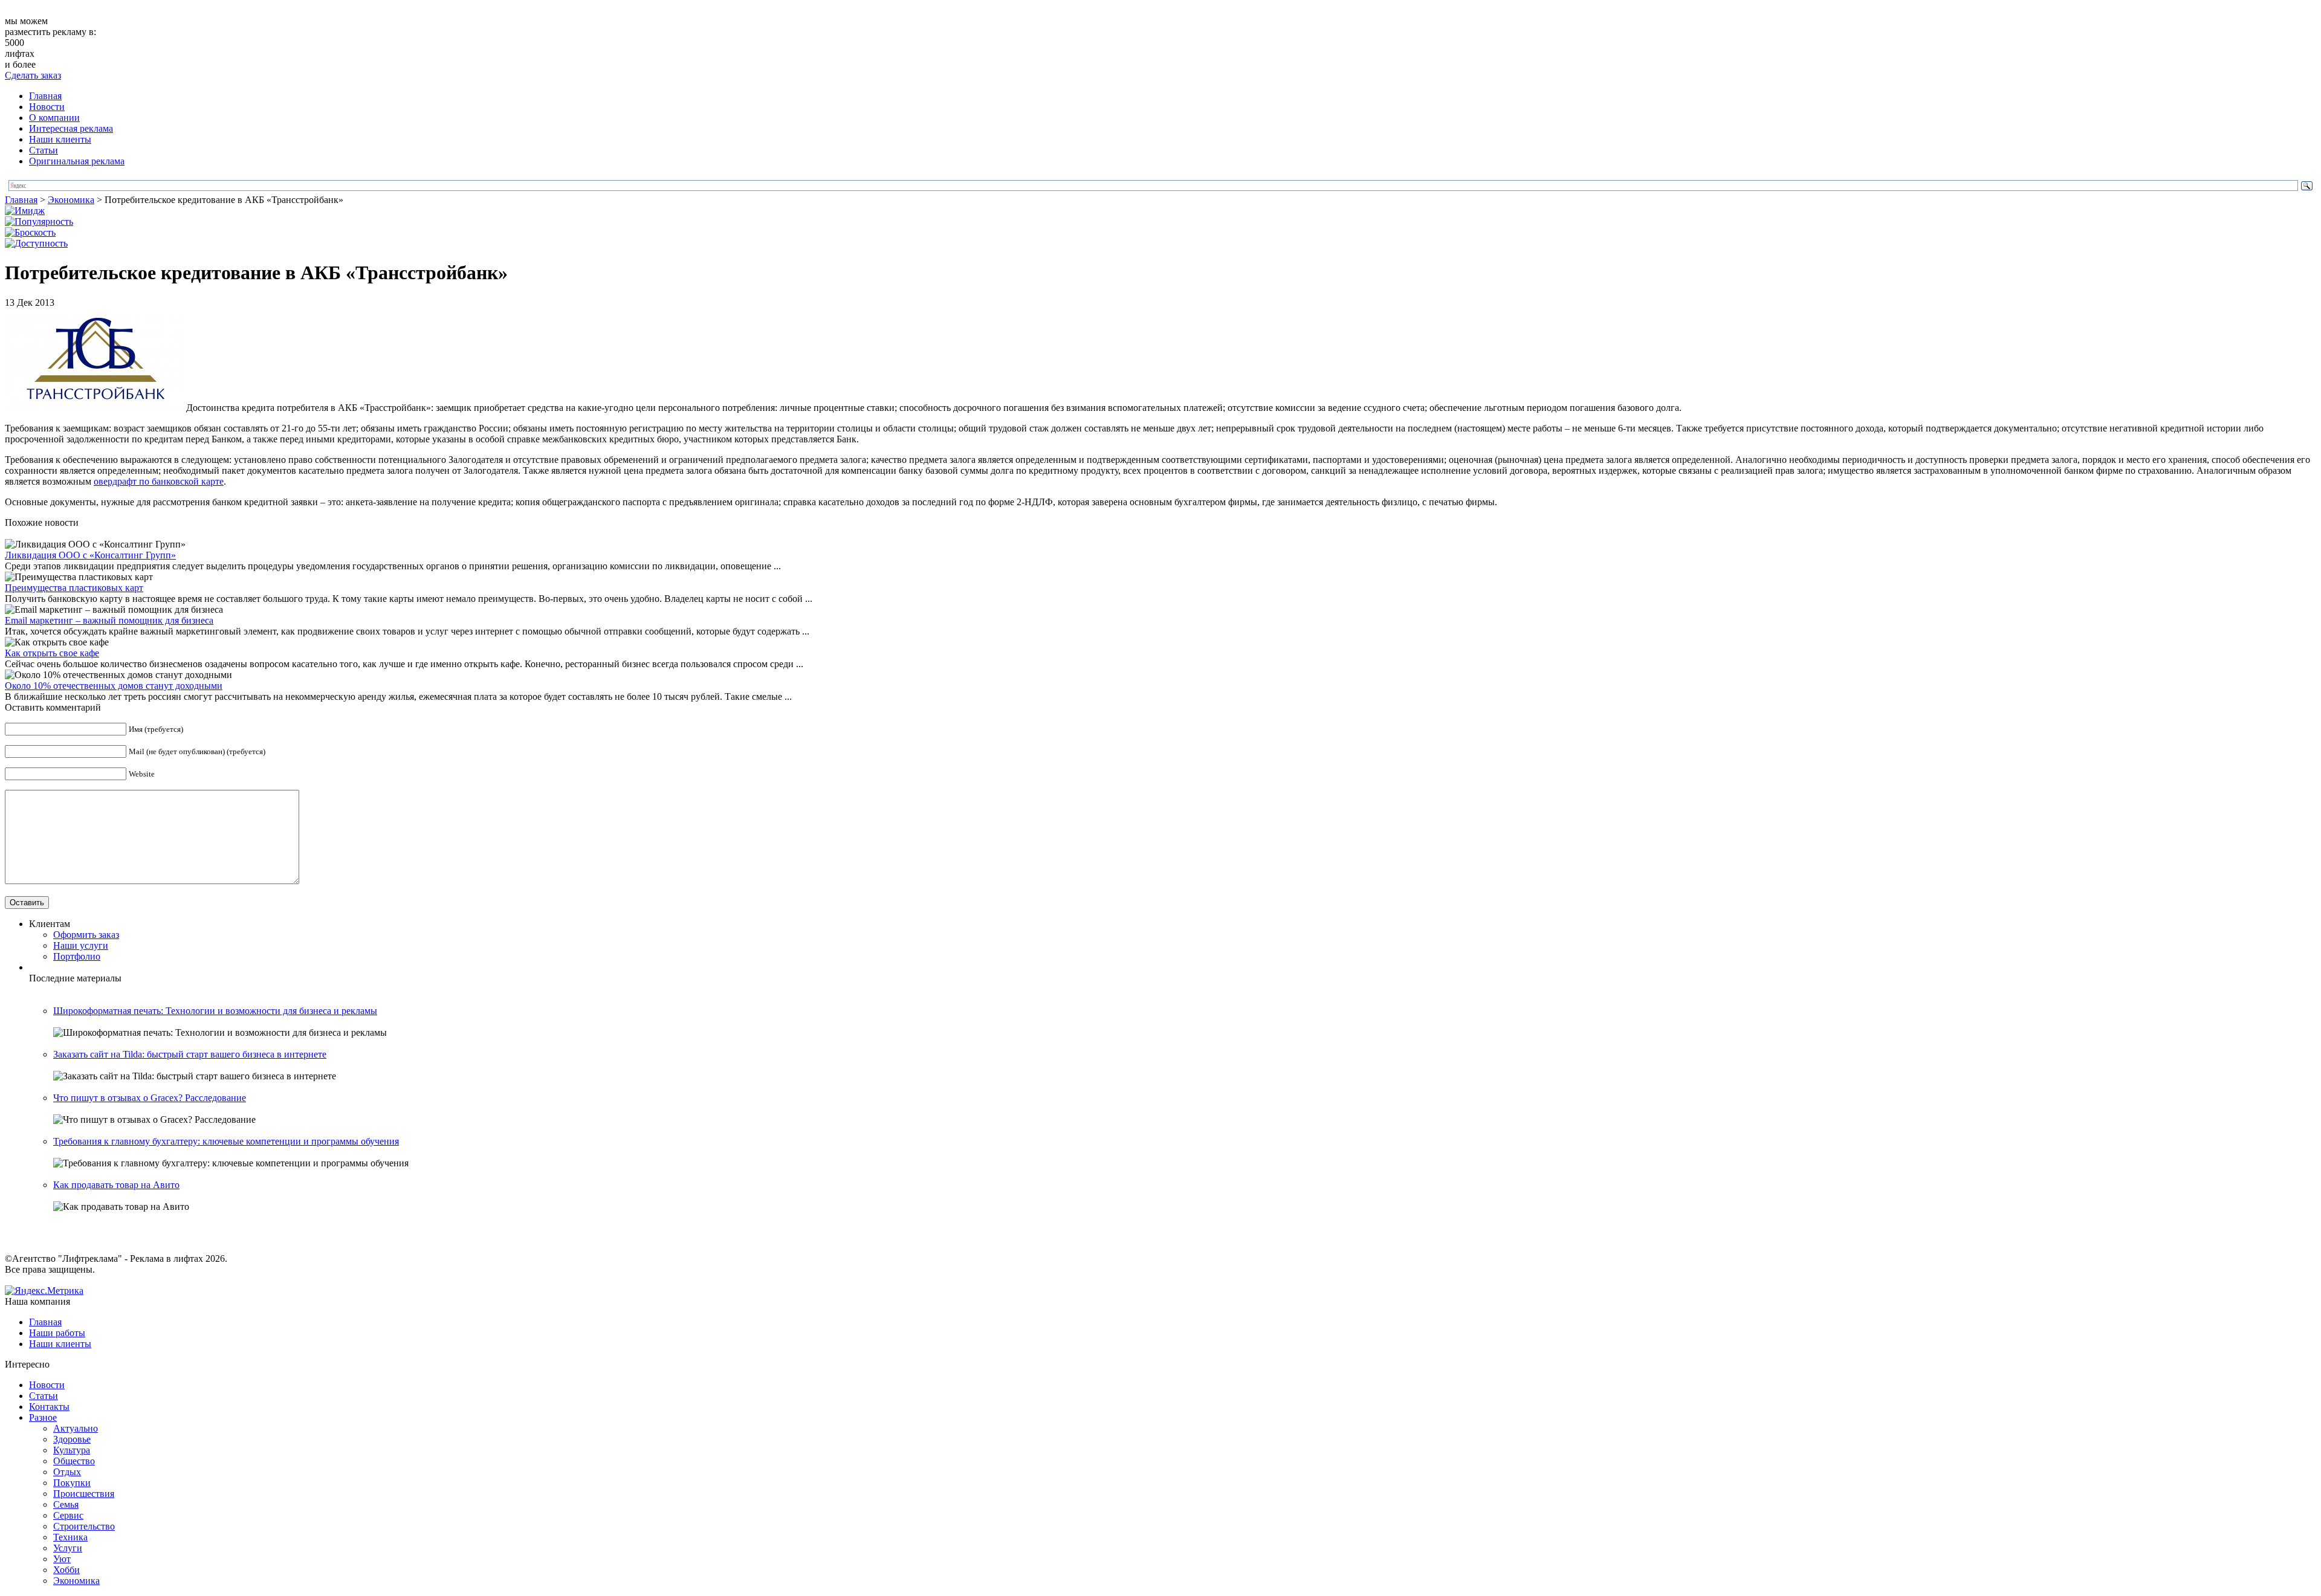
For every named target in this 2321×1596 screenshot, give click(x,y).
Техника (70, 1537)
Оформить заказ (86, 935)
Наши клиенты (60, 139)
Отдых (67, 1472)
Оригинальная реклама (77, 161)
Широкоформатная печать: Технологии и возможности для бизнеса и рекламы (215, 1011)
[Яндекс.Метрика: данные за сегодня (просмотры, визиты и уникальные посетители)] (44, 1291)
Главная (45, 96)
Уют (62, 1559)
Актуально (76, 1428)
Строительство (84, 1526)
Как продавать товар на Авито (116, 1185)
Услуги (68, 1548)
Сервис (68, 1515)
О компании (54, 118)
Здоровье (72, 1439)
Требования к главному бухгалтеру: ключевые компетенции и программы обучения (226, 1141)
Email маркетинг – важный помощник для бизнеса (109, 620)
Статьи (44, 150)
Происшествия (84, 1494)
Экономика (71, 200)
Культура (72, 1450)
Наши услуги (81, 945)
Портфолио (77, 956)
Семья (66, 1504)
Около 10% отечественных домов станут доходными (114, 686)
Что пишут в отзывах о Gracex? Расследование (150, 1098)
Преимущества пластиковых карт (74, 588)
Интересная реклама (71, 128)
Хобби (66, 1570)
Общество (74, 1461)
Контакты (49, 1407)
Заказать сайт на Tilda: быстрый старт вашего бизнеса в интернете (190, 1054)
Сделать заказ (33, 75)
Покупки (72, 1483)
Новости (47, 107)
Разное (43, 1417)
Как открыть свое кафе (52, 653)
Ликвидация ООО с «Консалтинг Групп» (90, 555)
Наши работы (57, 1333)
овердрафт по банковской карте (159, 481)
